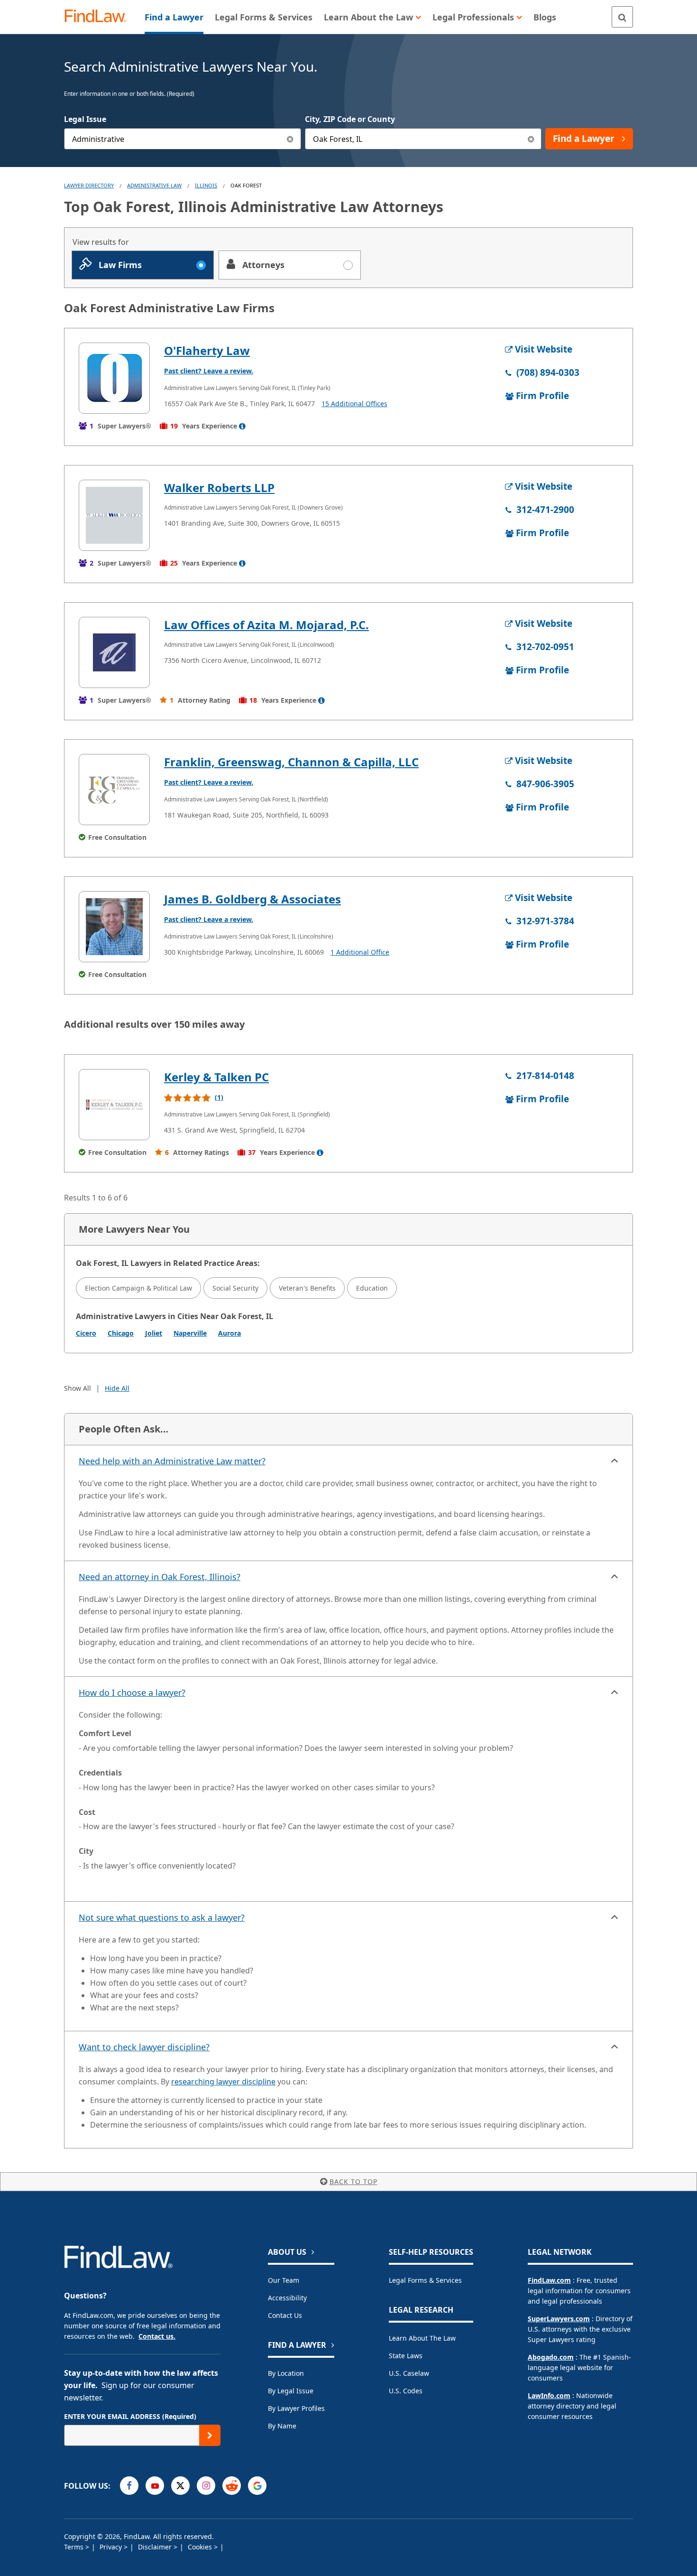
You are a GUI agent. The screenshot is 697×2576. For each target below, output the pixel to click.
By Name (282, 2426)
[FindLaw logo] (99, 17)
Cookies (201, 2547)
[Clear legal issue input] (290, 139)
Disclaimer (156, 2547)
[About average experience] (242, 426)
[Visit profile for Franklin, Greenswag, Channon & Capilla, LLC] (114, 790)
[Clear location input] (531, 139)
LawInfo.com (549, 2395)
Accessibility (287, 2298)
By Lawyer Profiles (296, 2408)
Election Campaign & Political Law (138, 1288)
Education (372, 1288)
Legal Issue (85, 119)
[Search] (622, 17)
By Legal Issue (291, 2391)
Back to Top (353, 2181)
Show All (78, 1388)
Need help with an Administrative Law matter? (172, 1461)
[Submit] (210, 2435)
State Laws (406, 2356)
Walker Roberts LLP (219, 488)
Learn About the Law (422, 2338)
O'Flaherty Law (207, 350)
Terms (75, 2547)
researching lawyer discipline (223, 2082)
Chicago (121, 1333)
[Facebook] (129, 2486)
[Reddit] (232, 2486)
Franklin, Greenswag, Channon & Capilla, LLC (291, 762)
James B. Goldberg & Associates (252, 899)
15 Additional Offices (354, 404)
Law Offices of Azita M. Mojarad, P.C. (266, 625)
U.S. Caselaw (409, 2373)
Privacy (112, 2547)
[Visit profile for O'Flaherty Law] (114, 378)
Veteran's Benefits (307, 1288)
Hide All (117, 1388)
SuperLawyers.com (559, 2319)
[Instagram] (206, 2486)
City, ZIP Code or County (350, 119)
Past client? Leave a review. (209, 371)
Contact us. (157, 2336)
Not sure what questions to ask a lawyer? (162, 1917)
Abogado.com (551, 2357)
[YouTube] (155, 2486)
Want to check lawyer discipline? (144, 2047)
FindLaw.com (549, 2280)
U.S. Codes (406, 2391)
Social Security (235, 1288)
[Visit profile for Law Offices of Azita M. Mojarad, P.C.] (114, 652)
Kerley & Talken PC (216, 1077)
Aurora (229, 1333)
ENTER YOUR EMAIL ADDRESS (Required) (130, 2416)
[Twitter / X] (180, 2486)
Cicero (86, 1333)
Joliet (154, 1333)
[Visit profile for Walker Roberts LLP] (114, 515)
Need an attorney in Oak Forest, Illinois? (160, 1577)
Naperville (190, 1333)
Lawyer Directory (89, 185)
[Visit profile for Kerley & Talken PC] (114, 1105)
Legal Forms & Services (425, 2280)
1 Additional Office (360, 952)
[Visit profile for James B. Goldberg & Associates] (114, 927)
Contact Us (285, 2315)
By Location (286, 2373)
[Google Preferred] (257, 2486)
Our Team (284, 2280)
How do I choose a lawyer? (132, 1693)
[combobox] (183, 139)
